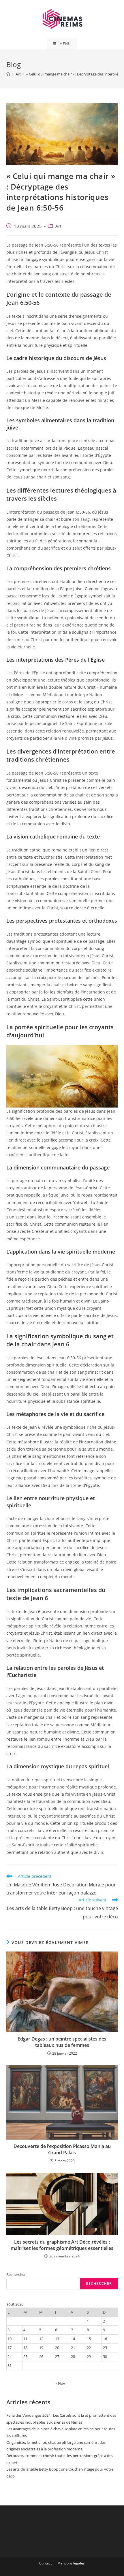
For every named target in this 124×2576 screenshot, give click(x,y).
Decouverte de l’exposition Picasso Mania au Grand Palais (62, 2149)
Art (58, 226)
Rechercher (16, 2274)
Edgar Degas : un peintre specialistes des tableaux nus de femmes (62, 2042)
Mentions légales (71, 2563)
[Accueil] (8, 74)
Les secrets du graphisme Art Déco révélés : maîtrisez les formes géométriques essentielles (62, 2245)
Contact (45, 2563)
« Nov (60, 2383)
